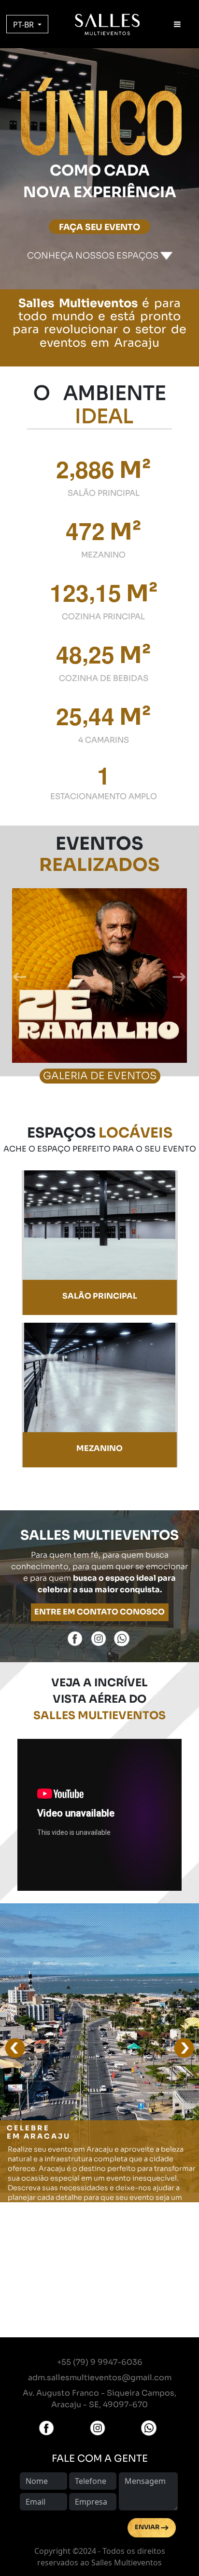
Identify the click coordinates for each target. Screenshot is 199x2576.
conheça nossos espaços (94, 256)
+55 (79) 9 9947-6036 (100, 2362)
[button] (20, 977)
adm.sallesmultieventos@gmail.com (100, 2378)
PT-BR (24, 25)
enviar (148, 2527)
